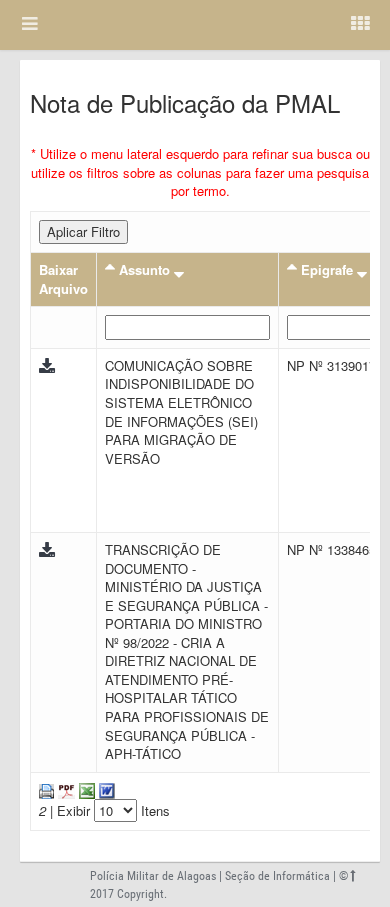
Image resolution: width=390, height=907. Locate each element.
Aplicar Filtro (83, 231)
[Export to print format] (46, 789)
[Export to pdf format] (64, 789)
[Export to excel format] (85, 789)
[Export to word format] (105, 789)
